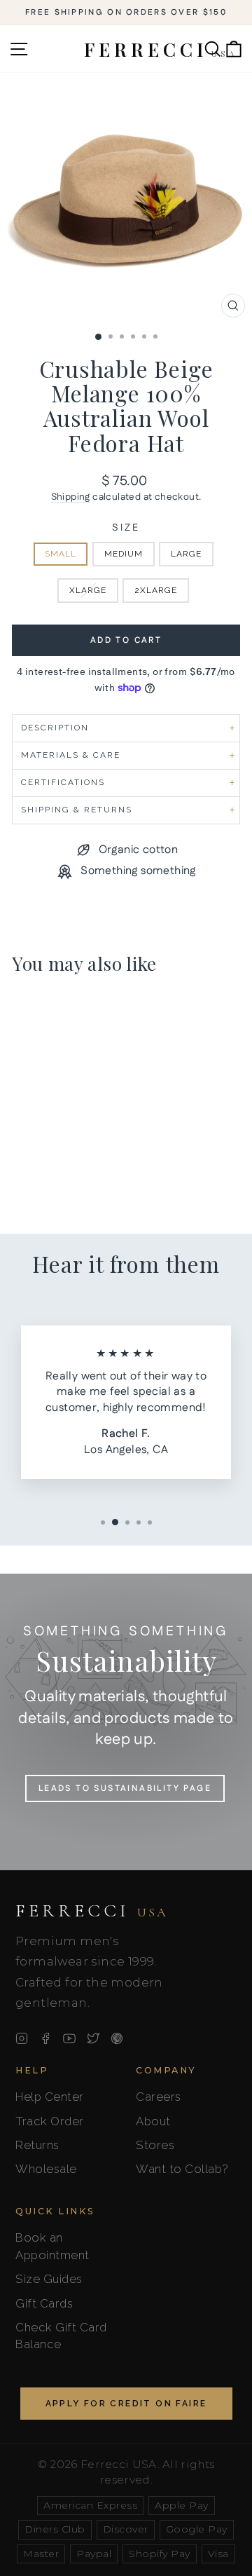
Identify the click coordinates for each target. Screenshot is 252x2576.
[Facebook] (45, 2038)
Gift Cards (44, 2303)
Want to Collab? (182, 2169)
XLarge (88, 590)
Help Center (50, 2097)
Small (61, 554)
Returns (37, 2145)
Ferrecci (92, 1911)
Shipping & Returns (77, 810)
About (153, 2121)
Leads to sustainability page (125, 1788)
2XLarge (156, 590)
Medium (124, 554)
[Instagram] (22, 2038)
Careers (159, 2097)
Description (55, 728)
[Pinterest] (117, 2038)
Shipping (71, 497)
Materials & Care (71, 755)
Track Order (50, 2121)
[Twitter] (93, 2038)
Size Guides (49, 2279)
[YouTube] (69, 2038)
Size (126, 528)
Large (186, 554)
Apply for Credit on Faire (126, 2404)
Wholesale (46, 2169)
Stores (155, 2145)
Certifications (63, 782)
